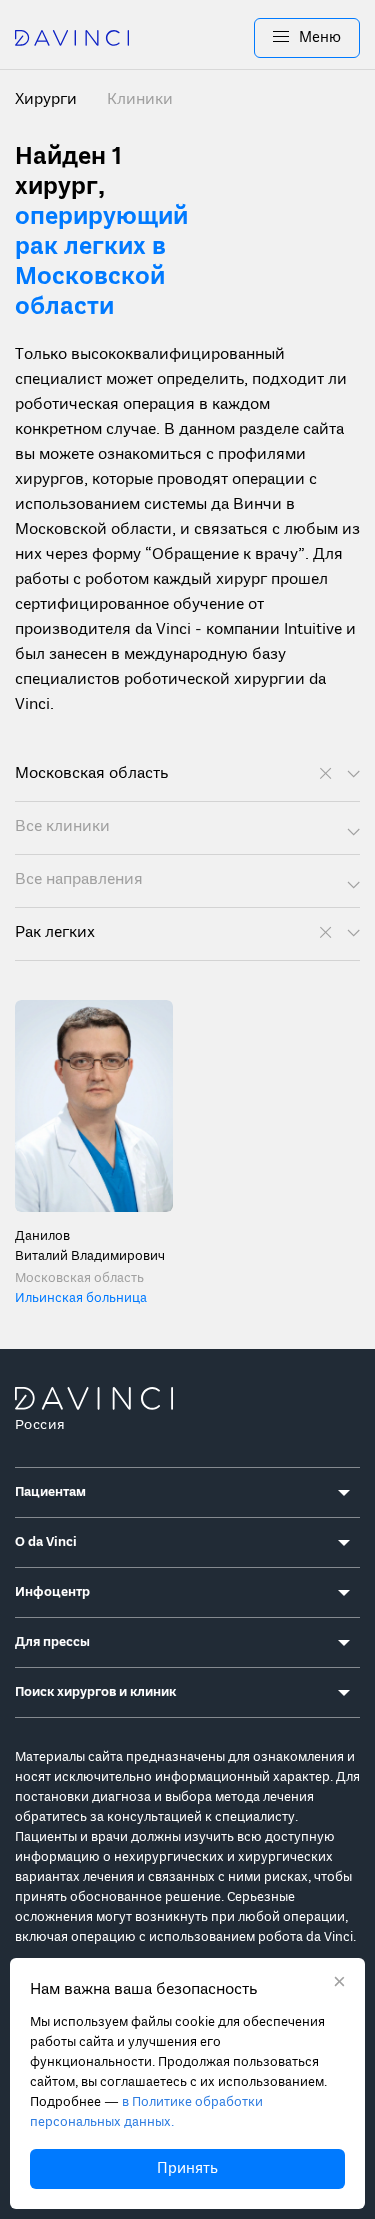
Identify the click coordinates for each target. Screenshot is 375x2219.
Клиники (140, 100)
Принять (187, 2169)
